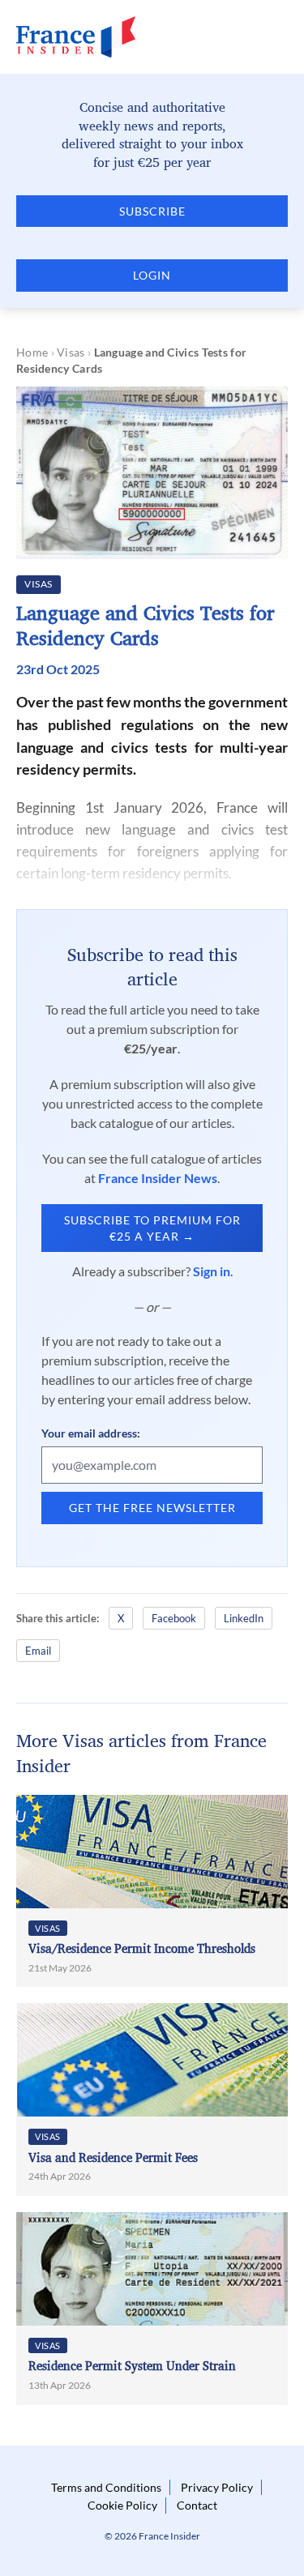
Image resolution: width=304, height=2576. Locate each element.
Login (152, 275)
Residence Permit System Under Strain (132, 2366)
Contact (197, 2505)
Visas (71, 352)
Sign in (212, 1271)
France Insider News (158, 1178)
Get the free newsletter (152, 1508)
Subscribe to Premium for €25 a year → (152, 1228)
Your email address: (91, 1433)
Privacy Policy (217, 2487)
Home (32, 352)
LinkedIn (244, 1618)
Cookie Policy (122, 2505)
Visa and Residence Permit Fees (113, 2157)
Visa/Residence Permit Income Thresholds (142, 1948)
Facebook (174, 1618)
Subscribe (152, 211)
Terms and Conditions (106, 2487)
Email (38, 1651)
